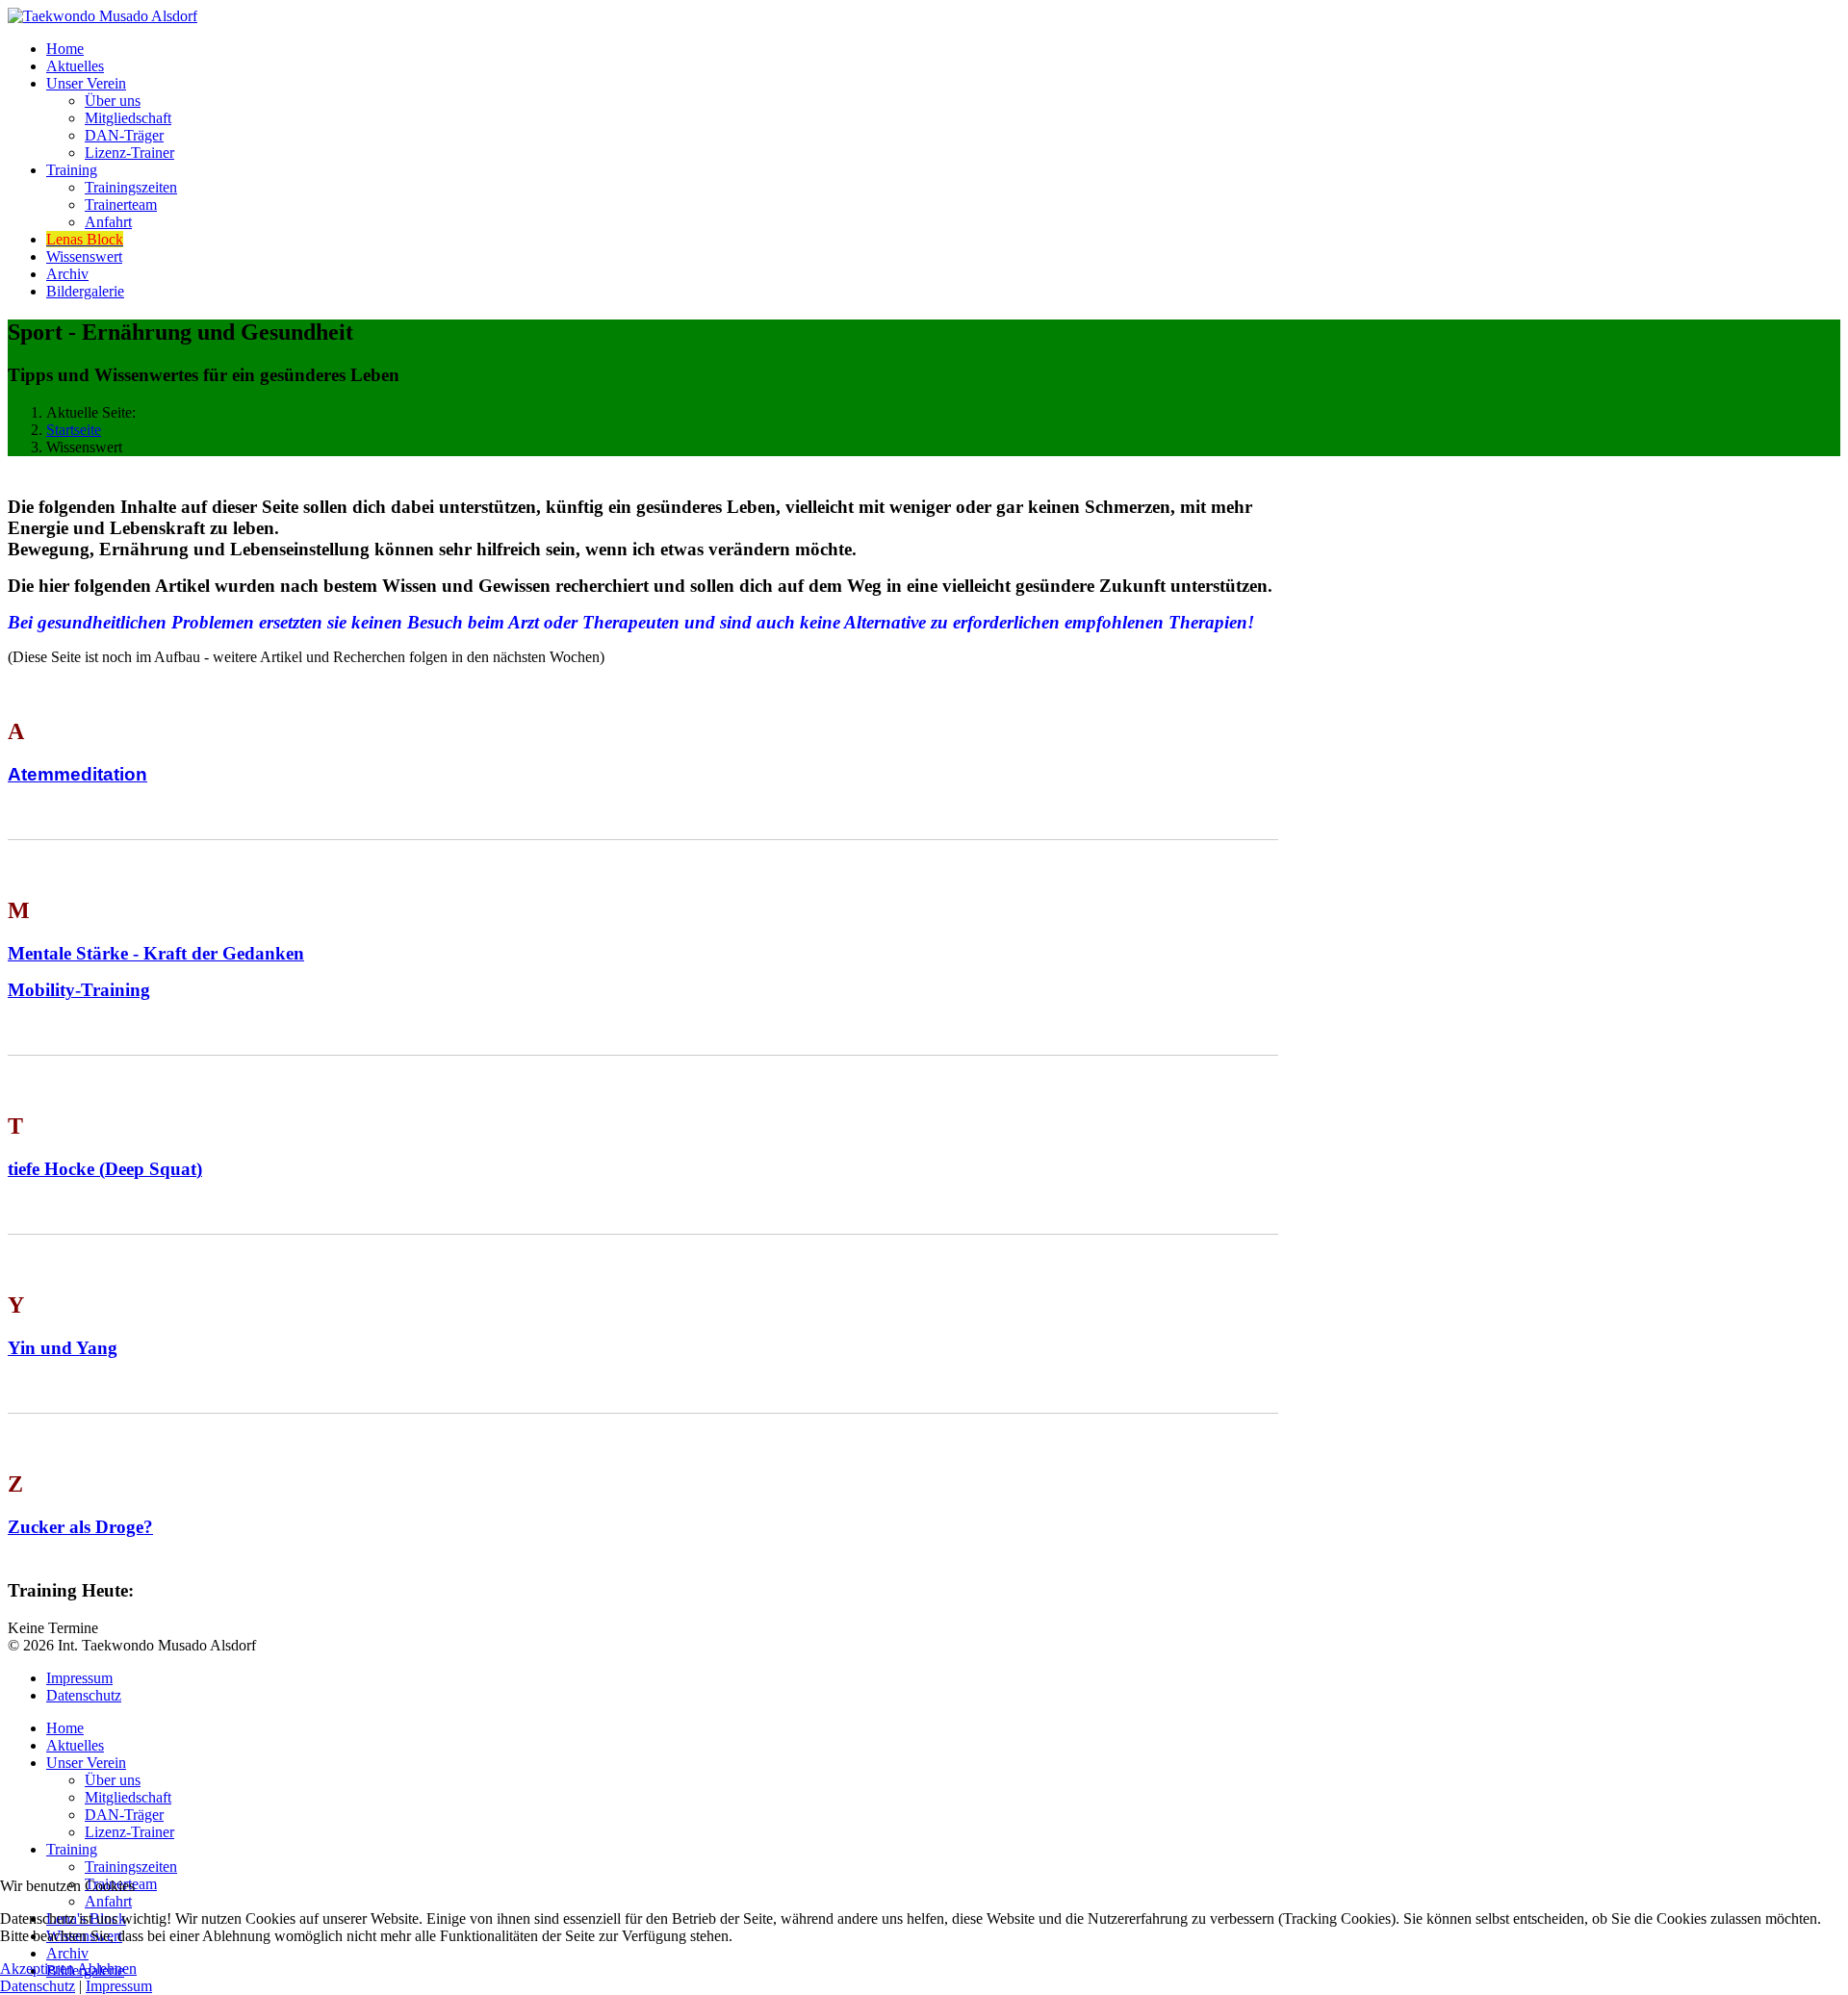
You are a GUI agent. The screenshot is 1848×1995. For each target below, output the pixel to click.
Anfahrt (108, 222)
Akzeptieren (37, 1969)
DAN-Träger (124, 135)
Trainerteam (121, 205)
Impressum (79, 1678)
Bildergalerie (85, 291)
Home (65, 49)
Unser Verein (86, 83)
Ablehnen (107, 1969)
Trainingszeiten (131, 187)
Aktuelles (75, 66)
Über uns (113, 101)
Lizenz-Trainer (129, 153)
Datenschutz (84, 1695)
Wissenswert (84, 256)
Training (72, 170)
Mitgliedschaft (128, 118)
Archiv (67, 274)
